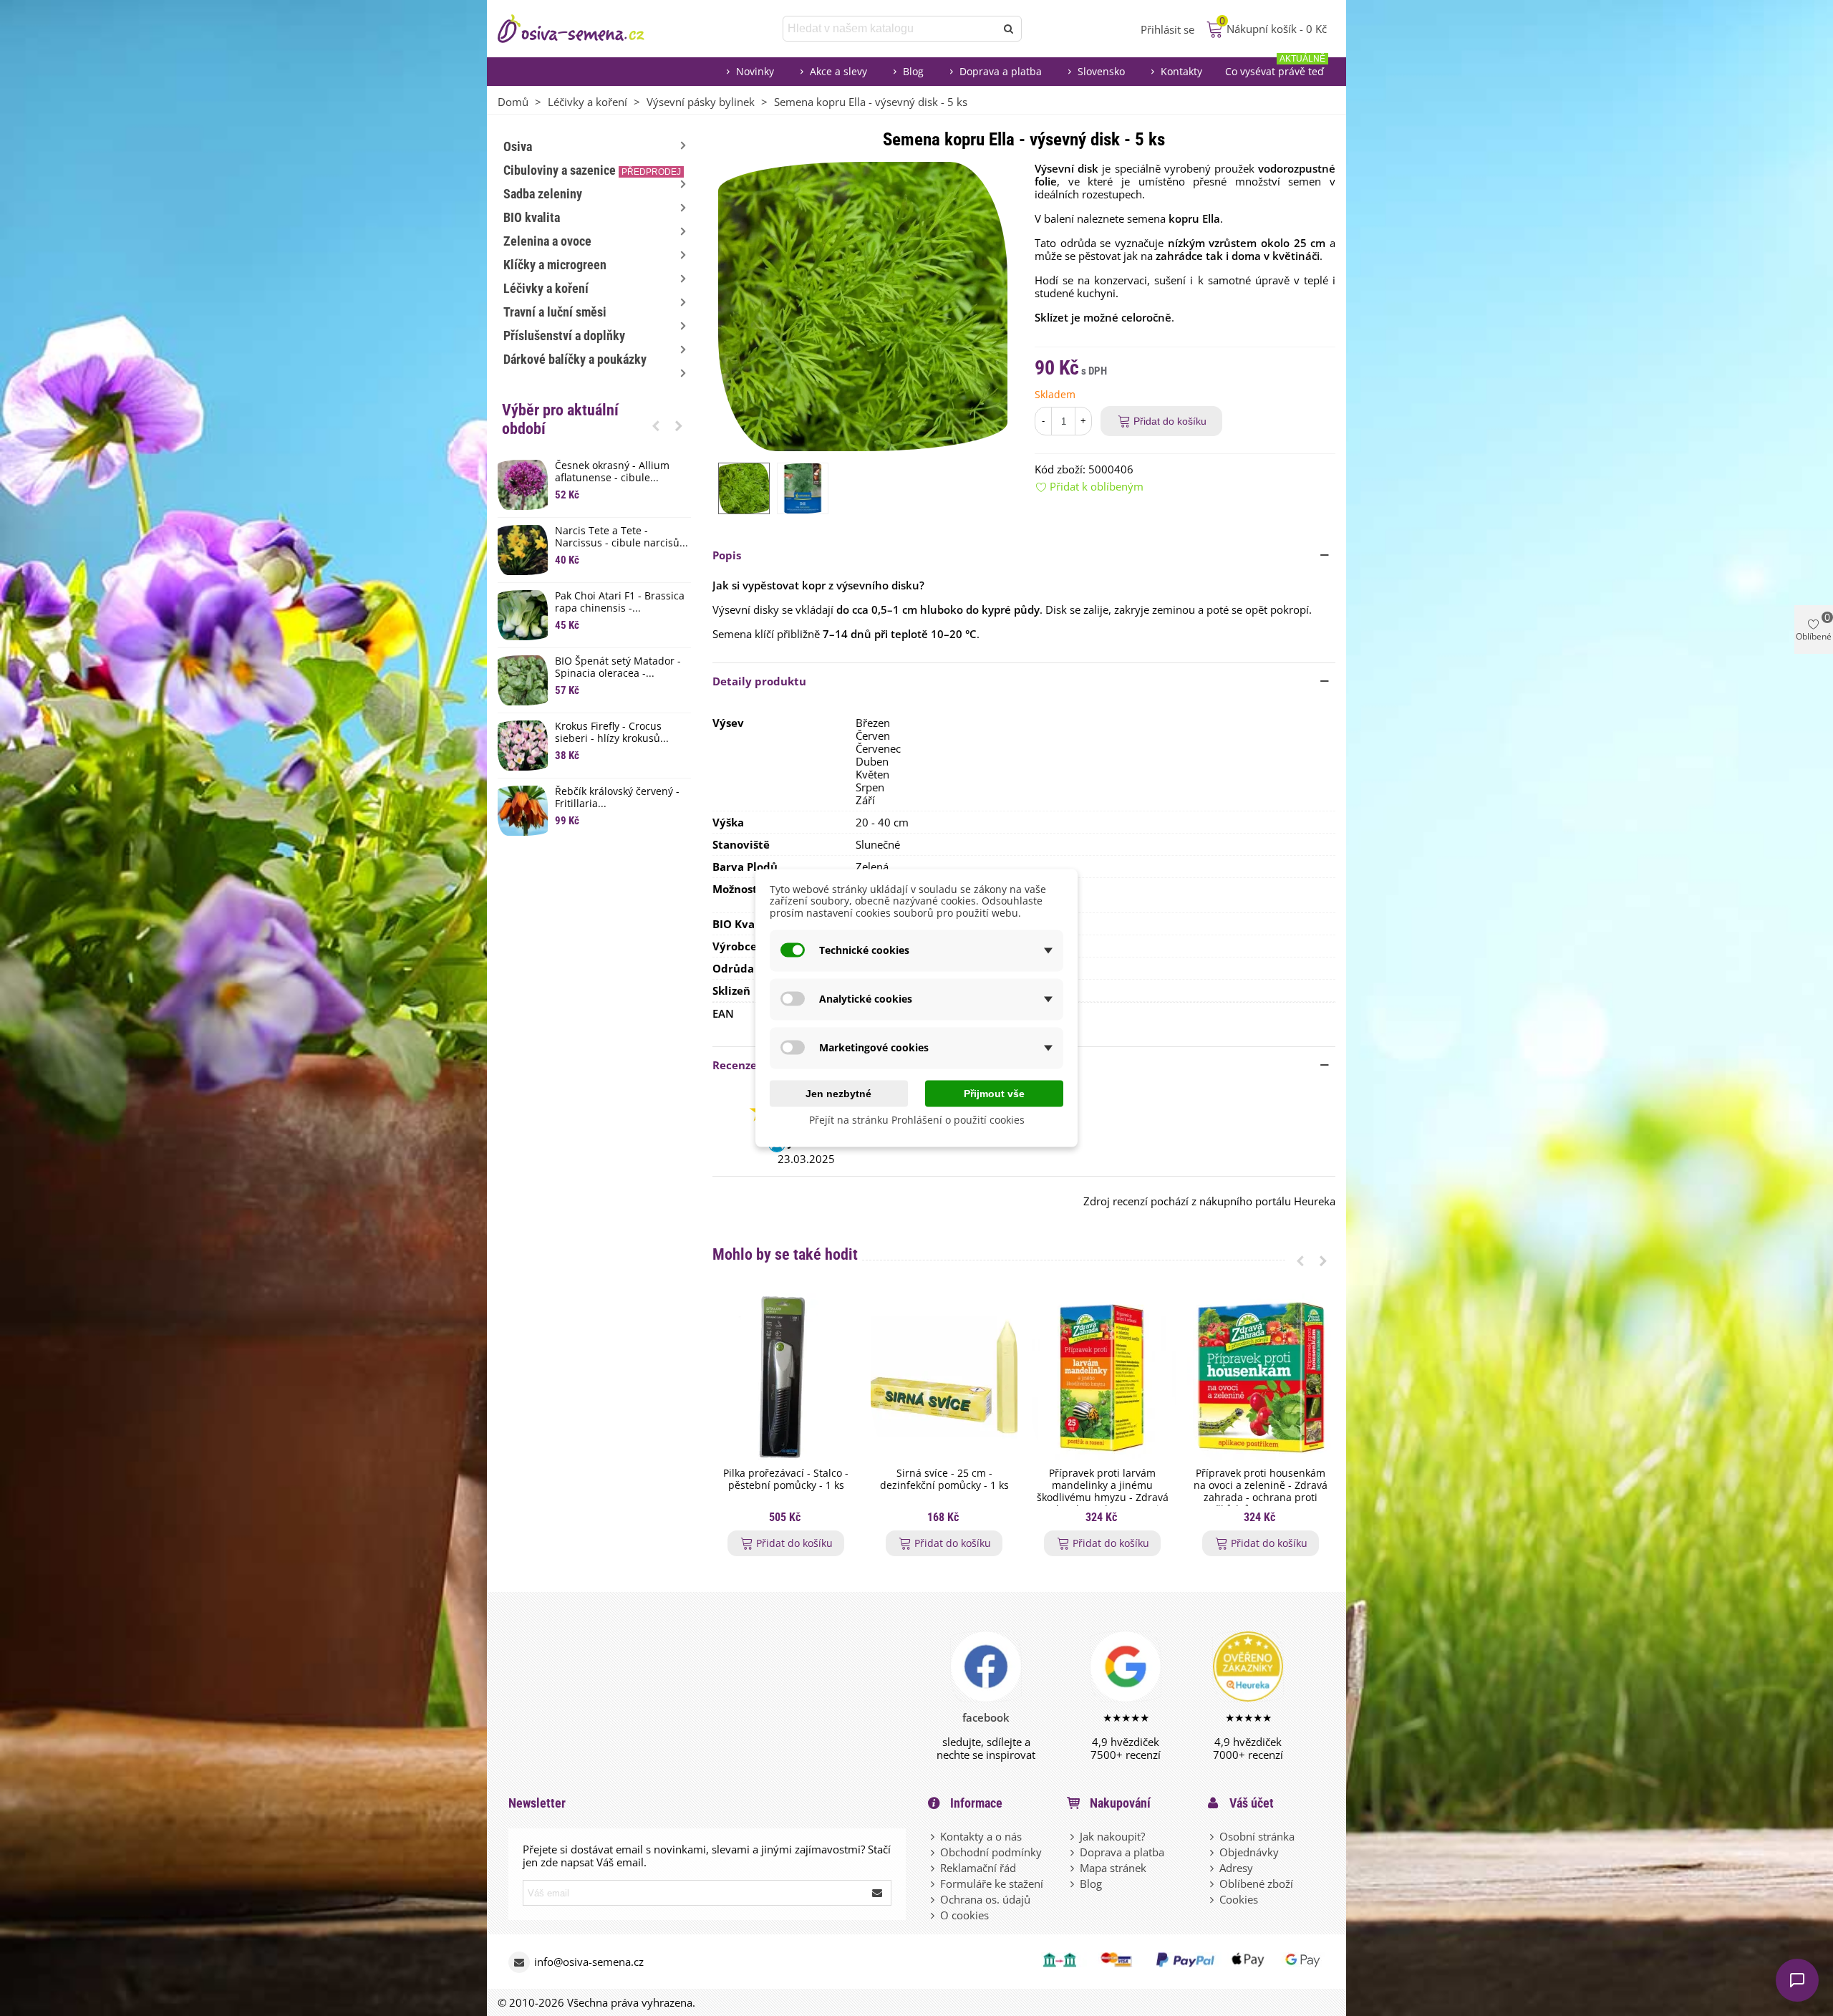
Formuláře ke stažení (992, 1884)
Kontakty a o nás (981, 1836)
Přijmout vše (994, 1093)
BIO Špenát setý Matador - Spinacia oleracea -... (618, 667)
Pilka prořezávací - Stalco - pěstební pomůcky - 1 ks (786, 1480)
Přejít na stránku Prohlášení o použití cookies (917, 1119)
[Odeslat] (1009, 29)
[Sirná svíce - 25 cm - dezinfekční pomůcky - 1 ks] (944, 1377)
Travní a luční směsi (555, 312)
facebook (986, 1717)
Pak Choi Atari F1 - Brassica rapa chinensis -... (620, 602)
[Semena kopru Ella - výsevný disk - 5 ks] (863, 305)
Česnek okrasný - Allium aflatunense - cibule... (612, 472)
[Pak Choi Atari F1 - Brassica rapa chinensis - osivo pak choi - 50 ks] (523, 615)
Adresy (1236, 1868)
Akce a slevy (838, 71)
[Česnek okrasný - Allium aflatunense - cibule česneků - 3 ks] (523, 485)
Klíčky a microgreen (555, 265)
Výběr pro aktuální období (560, 419)
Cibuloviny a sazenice (592, 170)
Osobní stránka (1257, 1836)
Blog (913, 71)
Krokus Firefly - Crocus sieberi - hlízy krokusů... (612, 733)
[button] (656, 425)
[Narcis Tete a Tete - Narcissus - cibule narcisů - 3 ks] (523, 550)
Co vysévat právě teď (1275, 68)
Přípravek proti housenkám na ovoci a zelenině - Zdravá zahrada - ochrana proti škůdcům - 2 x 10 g (1261, 1491)
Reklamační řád (978, 1868)
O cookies (964, 1915)
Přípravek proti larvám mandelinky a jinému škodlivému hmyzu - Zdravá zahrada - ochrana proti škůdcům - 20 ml (1103, 1497)
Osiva (518, 146)
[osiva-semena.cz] (584, 29)
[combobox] (890, 29)
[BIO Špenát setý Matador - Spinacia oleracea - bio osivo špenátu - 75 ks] (523, 680)
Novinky (755, 71)
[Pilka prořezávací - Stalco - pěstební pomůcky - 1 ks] (786, 1377)
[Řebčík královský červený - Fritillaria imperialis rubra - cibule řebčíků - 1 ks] (523, 811)
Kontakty (1181, 71)
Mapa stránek (1113, 1868)
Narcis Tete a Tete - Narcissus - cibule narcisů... (622, 537)
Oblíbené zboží (1256, 1884)
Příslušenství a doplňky (564, 336)
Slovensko (1101, 71)
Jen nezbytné (838, 1093)
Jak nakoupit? (1112, 1836)
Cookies (1239, 1899)
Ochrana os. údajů (985, 1899)
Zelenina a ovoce (547, 241)
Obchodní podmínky (991, 1852)
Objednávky (1249, 1852)
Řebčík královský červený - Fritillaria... (617, 798)
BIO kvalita (532, 217)
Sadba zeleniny (543, 194)
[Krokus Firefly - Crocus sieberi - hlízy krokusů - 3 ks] (523, 746)
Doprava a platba (1001, 71)
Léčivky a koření (546, 288)
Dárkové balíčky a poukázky (575, 359)
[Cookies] (1213, 1899)
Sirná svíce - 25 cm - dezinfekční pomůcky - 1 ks (944, 1480)
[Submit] (878, 1893)
